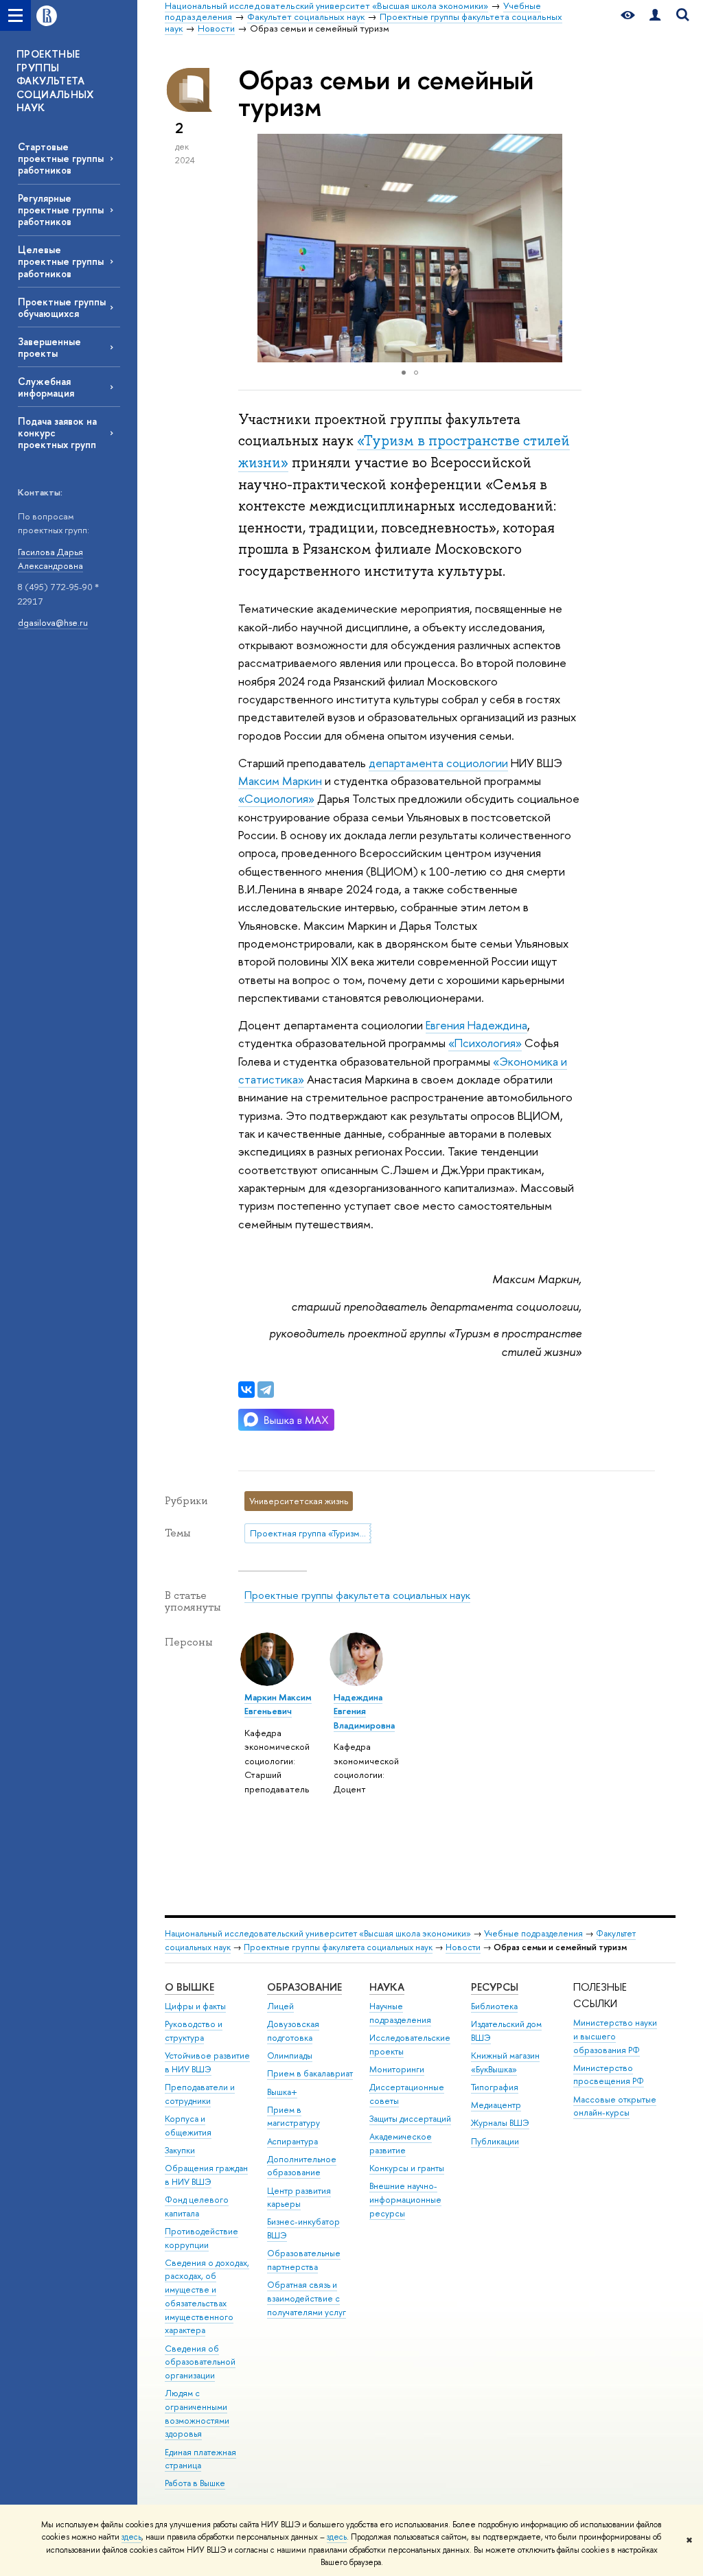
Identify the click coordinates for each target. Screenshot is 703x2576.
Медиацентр (496, 2105)
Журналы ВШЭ (500, 2123)
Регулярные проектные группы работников (61, 210)
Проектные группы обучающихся (62, 307)
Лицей (280, 2006)
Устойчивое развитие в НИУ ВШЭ (207, 2062)
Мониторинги (397, 2069)
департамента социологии (438, 763)
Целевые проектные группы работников (61, 261)
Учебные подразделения (533, 1933)
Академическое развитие (401, 2143)
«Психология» (485, 1043)
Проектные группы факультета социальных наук (357, 1595)
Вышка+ (282, 2092)
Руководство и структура (194, 2031)
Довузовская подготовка (293, 2031)
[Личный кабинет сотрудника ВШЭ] (655, 15)
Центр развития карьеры (299, 2198)
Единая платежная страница (200, 2459)
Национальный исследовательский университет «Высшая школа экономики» (318, 1933)
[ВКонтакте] (246, 1390)
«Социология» (276, 798)
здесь (131, 2537)
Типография (495, 2087)
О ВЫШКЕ (189, 1987)
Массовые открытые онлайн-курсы (615, 2106)
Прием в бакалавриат (310, 2073)
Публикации (495, 2141)
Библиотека (494, 2006)
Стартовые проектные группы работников (61, 158)
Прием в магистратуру (293, 2117)
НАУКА (387, 1987)
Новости (463, 1947)
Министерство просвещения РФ (609, 2075)
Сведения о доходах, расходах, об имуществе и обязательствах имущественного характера (207, 2297)
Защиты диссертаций (410, 2119)
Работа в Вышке (195, 2483)
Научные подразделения (400, 2013)
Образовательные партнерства (304, 2260)
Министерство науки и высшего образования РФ (615, 2036)
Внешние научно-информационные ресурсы (405, 2200)
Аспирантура (292, 2141)
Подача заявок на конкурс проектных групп (57, 433)
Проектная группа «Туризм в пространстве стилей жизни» (311, 1533)
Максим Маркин (280, 781)
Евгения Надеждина (476, 1025)
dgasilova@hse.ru (53, 622)
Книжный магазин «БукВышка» (505, 2062)
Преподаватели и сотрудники (200, 2094)
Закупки (180, 2150)
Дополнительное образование (302, 2166)
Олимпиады (290, 2056)
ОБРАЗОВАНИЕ (304, 1987)
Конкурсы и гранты (407, 2168)
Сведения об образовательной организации (200, 2362)
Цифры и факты (195, 2006)
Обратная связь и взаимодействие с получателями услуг (307, 2298)
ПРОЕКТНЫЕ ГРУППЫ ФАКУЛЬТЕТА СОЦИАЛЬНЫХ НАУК (55, 81)
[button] (569, 248)
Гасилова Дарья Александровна (50, 559)
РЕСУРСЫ (495, 1987)
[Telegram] (266, 1390)
